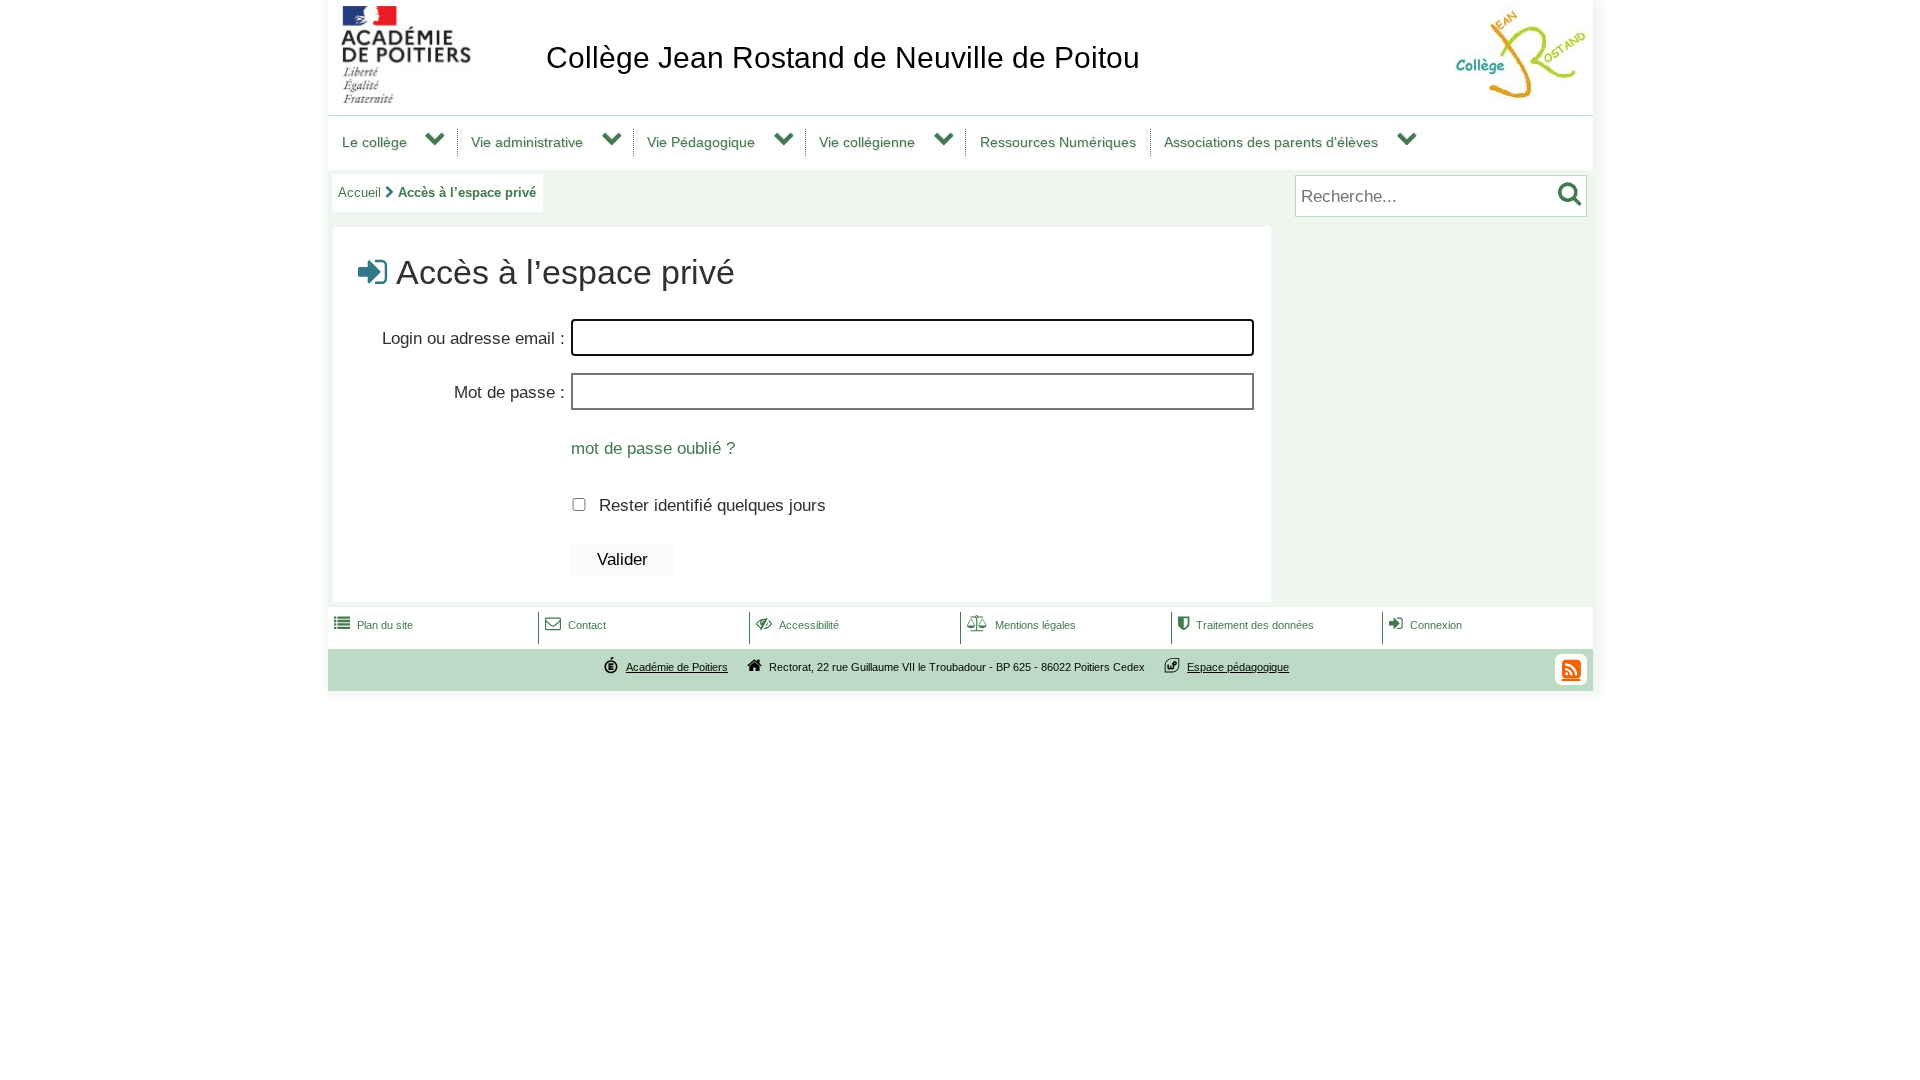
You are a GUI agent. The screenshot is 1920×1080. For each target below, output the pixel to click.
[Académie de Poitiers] (433, 97)
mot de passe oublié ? (653, 448)
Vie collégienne (867, 142)
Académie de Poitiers (677, 667)
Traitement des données (1246, 625)
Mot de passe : (509, 392)
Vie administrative (527, 142)
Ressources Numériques (1058, 142)
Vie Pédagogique (701, 142)
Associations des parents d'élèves (1271, 142)
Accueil (359, 192)
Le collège (374, 142)
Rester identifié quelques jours (712, 505)
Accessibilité (797, 625)
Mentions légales (1021, 625)
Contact (575, 625)
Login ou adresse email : (473, 338)
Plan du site (373, 625)
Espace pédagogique (1238, 667)
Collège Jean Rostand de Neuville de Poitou (843, 57)
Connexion (1425, 625)
